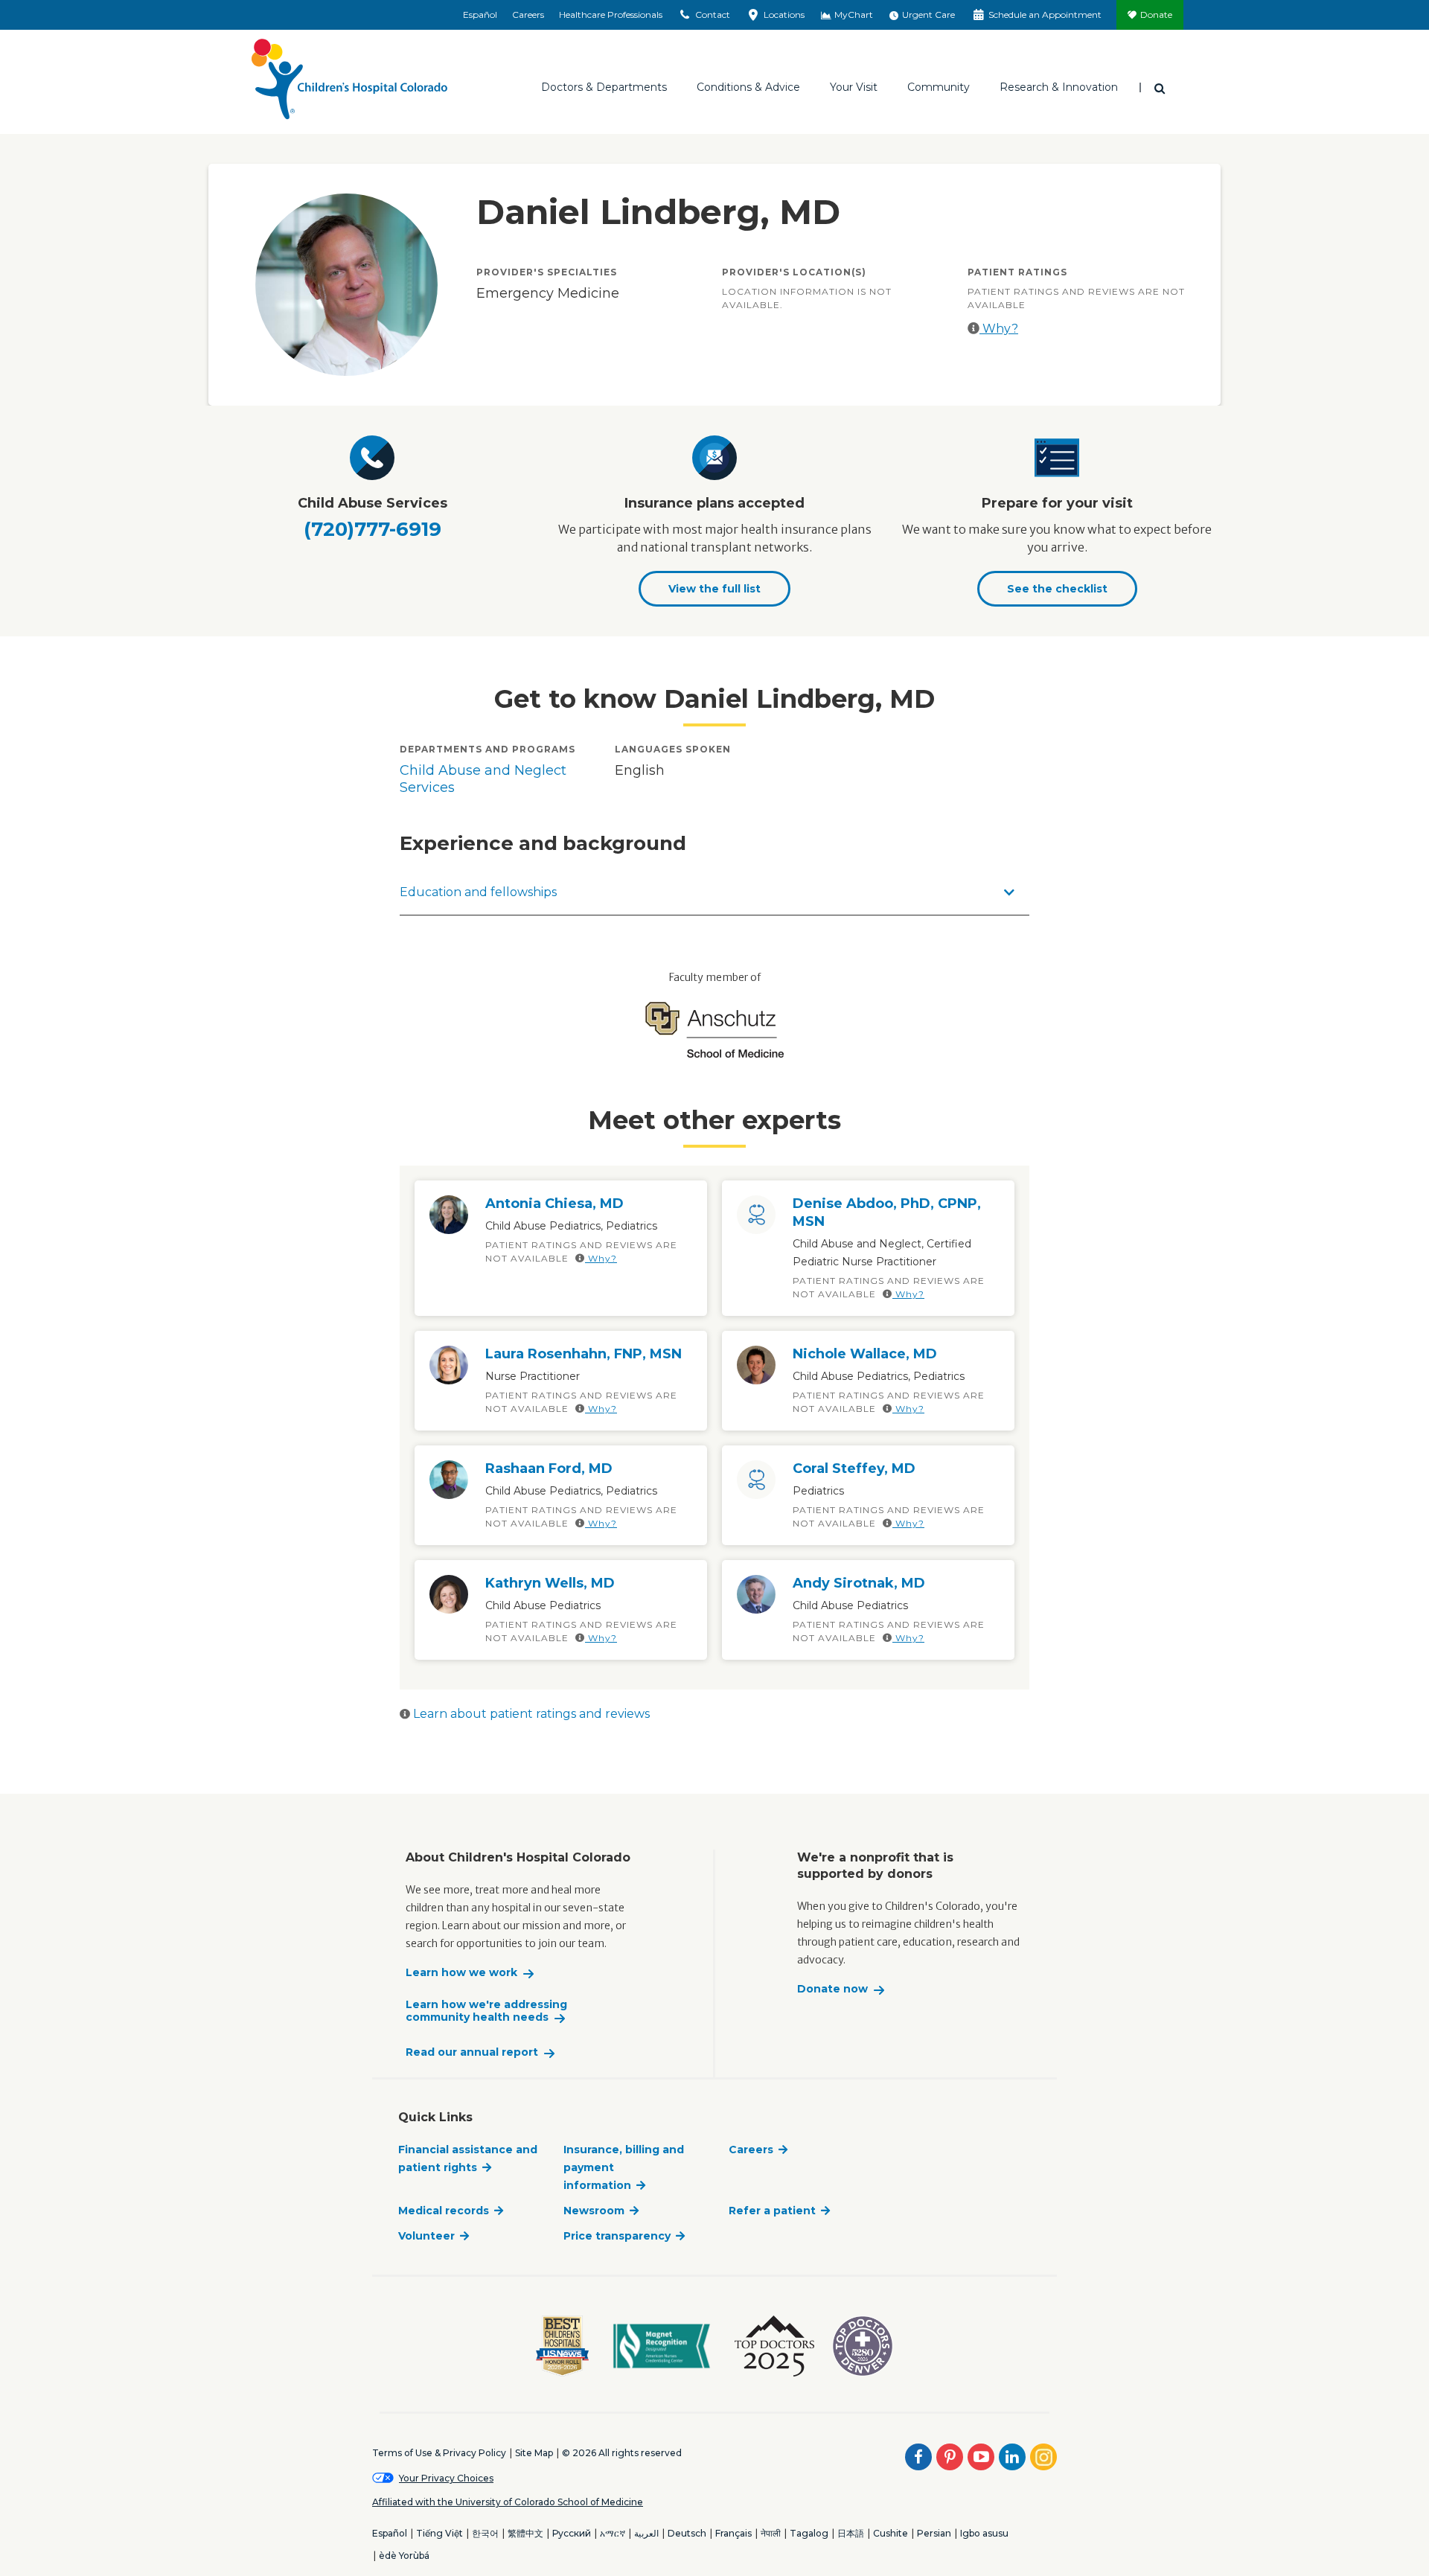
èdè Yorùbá (404, 2556)
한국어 (485, 2533)
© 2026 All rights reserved (622, 2453)
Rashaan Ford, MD (549, 1468)
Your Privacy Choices (446, 2478)
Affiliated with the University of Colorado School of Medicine (508, 2502)
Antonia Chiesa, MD (554, 1204)
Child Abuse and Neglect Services (483, 779)
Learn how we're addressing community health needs (486, 2011)
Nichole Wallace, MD (865, 1354)
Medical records (444, 2211)
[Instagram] (1043, 2457)
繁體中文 (525, 2533)
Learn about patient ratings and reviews (530, 1714)
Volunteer (426, 2236)
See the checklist (1057, 589)
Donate (1156, 15)
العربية (646, 2533)
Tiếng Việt (439, 2533)
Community (939, 87)
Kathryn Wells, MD (550, 1583)
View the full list (714, 589)
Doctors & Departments (604, 87)
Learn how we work (461, 1973)
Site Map (534, 2453)
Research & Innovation (1059, 87)
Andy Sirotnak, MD (859, 1583)
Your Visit (854, 87)
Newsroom (594, 2211)
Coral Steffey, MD (854, 1468)
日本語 (851, 2533)
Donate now (832, 1989)
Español (480, 15)
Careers (528, 15)
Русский (572, 2533)
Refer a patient (772, 2211)
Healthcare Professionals (611, 15)
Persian (934, 2533)
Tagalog (809, 2533)
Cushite (891, 2533)
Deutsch (687, 2533)
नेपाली (771, 2533)
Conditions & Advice (748, 87)
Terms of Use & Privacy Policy (439, 2453)
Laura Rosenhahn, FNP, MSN (584, 1354)
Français (733, 2533)
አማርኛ (613, 2533)
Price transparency (617, 2236)
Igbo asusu (984, 2533)
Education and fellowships (478, 892)
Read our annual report (472, 2052)
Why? (999, 329)
